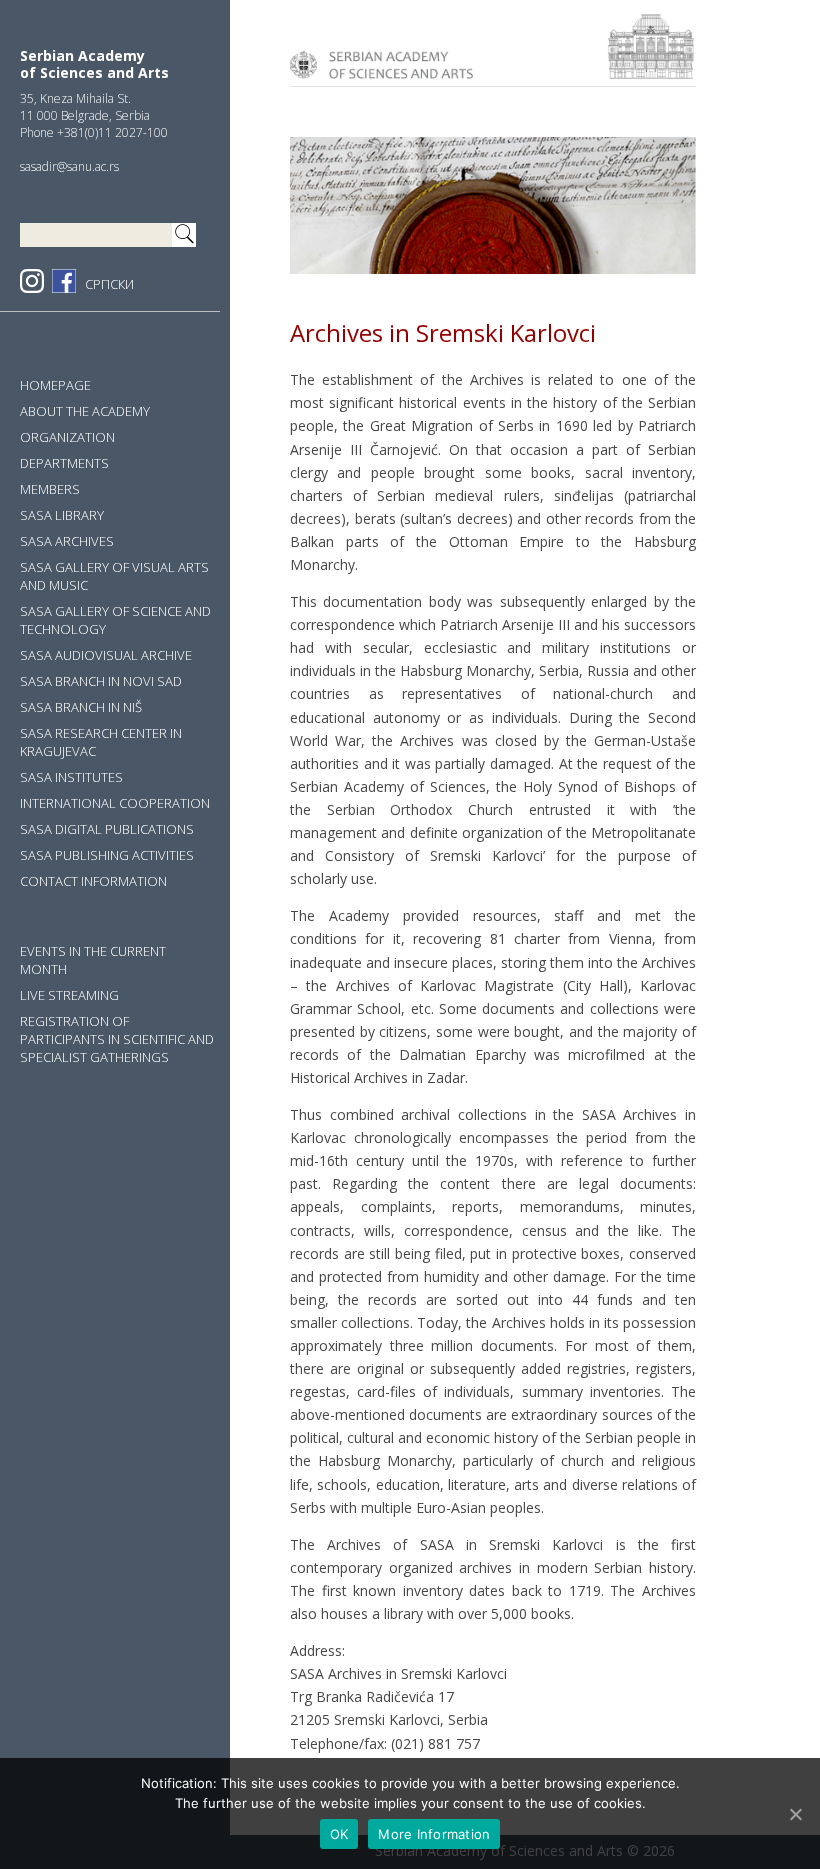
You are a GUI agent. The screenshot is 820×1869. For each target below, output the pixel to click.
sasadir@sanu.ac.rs (69, 166)
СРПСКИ (109, 284)
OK (339, 1834)
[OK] (795, 1814)
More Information (434, 1834)
